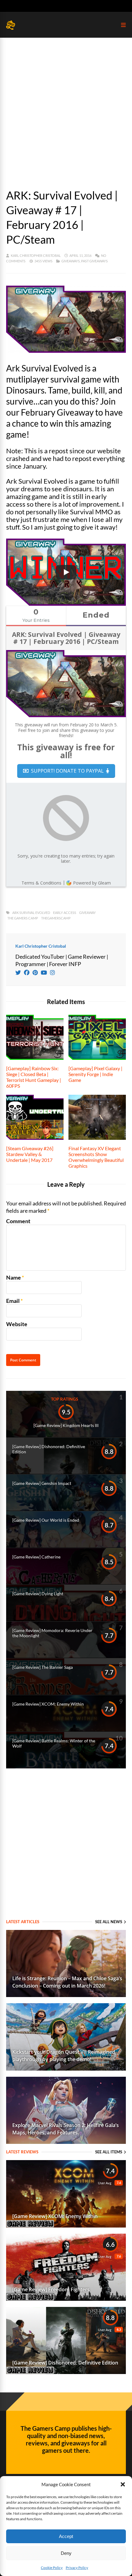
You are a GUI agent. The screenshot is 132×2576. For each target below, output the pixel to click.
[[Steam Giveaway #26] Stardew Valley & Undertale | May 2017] (35, 1138)
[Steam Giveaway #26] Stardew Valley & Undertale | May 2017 (30, 1154)
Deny (66, 2553)
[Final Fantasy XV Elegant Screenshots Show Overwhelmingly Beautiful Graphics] (97, 1138)
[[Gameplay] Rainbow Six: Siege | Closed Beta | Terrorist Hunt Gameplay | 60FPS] (35, 1058)
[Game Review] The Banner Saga (43, 1667)
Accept (66, 2536)
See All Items (109, 2152)
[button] (123, 2484)
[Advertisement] (66, 107)
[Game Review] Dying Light (38, 1594)
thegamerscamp (56, 918)
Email (13, 1301)
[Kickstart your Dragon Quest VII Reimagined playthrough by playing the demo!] (66, 2068)
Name (14, 1277)
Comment (18, 1221)
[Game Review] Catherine (36, 1557)
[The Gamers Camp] (11, 28)
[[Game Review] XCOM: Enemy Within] (66, 2225)
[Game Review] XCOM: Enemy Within (48, 1704)
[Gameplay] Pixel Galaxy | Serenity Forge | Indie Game (95, 1074)
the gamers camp (23, 918)
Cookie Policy (52, 2568)
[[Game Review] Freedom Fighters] (66, 2299)
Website (17, 1324)
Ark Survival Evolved (31, 913)
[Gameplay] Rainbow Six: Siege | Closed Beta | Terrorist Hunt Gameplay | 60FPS (34, 1077)
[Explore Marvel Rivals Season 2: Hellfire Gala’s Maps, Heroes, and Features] (66, 2142)
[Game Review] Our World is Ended (46, 1520)
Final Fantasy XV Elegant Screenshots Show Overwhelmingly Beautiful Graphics (96, 1157)
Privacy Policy (77, 2568)
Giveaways (71, 261)
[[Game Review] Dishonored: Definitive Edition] (66, 2372)
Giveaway (87, 913)
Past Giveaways (94, 261)
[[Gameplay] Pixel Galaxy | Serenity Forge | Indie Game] (97, 1058)
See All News (109, 1922)
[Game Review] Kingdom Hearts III (66, 1425)
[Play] (66, 572)
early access (65, 913)
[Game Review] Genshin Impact (42, 1483)
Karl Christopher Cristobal (36, 255)
